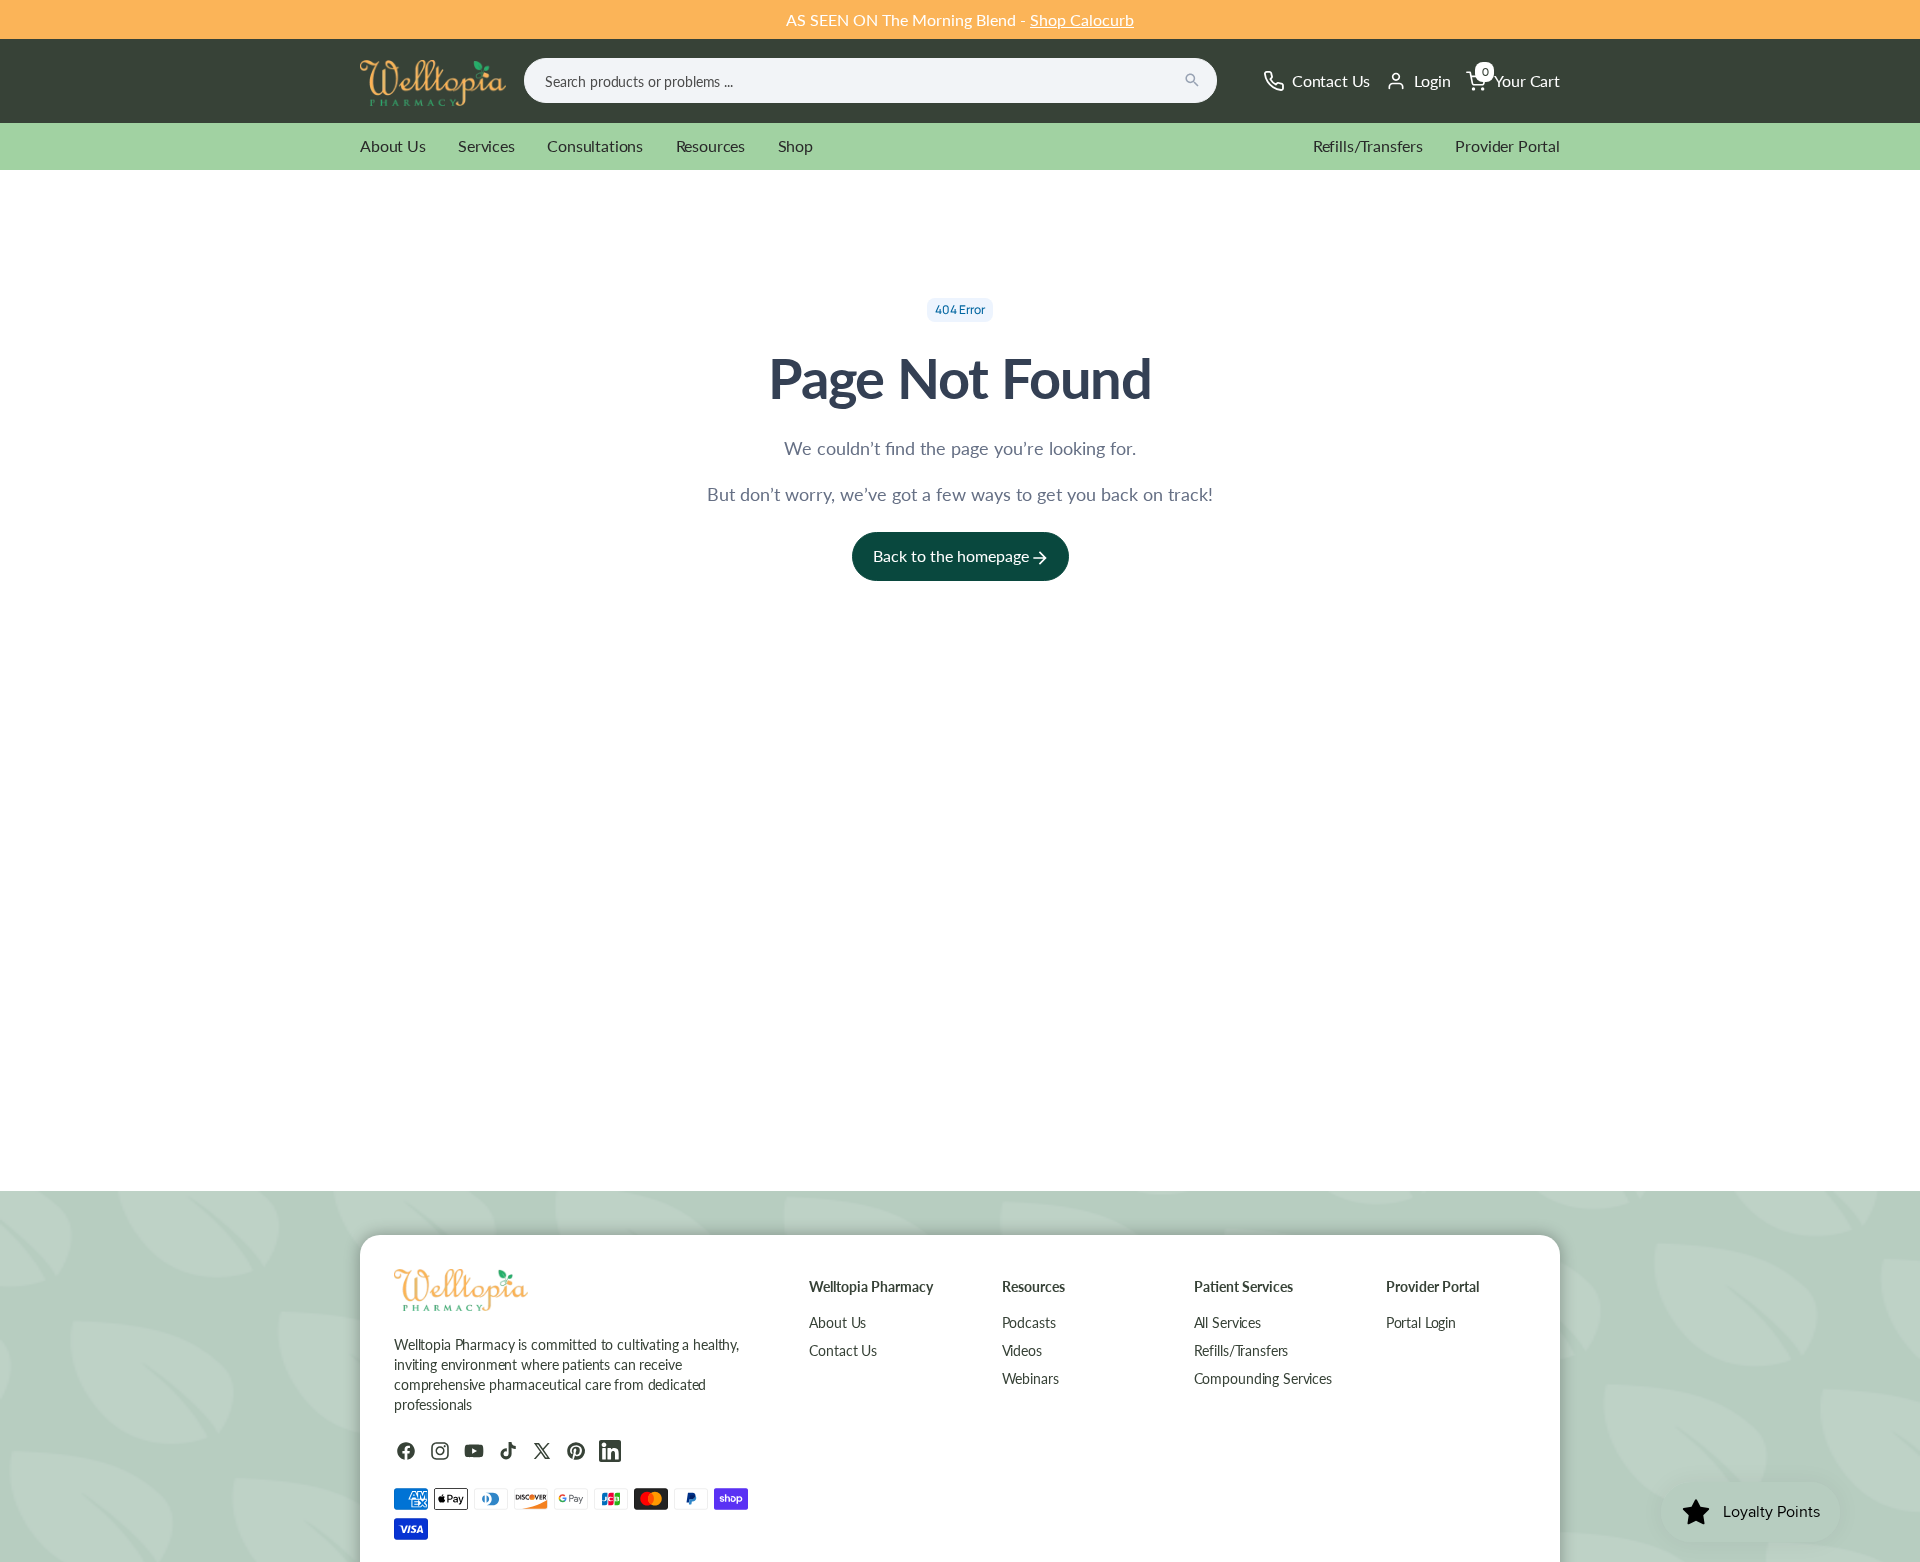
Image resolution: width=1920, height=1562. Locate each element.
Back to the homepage (953, 555)
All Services (1227, 1322)
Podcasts (1029, 1322)
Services (486, 145)
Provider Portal (1507, 145)
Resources (711, 145)
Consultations (595, 145)
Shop (795, 145)
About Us (393, 145)
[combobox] (870, 80)
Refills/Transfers (1368, 145)
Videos (1022, 1350)
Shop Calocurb (1082, 19)
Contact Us (843, 1350)
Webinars (1030, 1378)
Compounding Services (1263, 1378)
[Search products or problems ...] (1192, 80)
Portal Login (1421, 1322)
